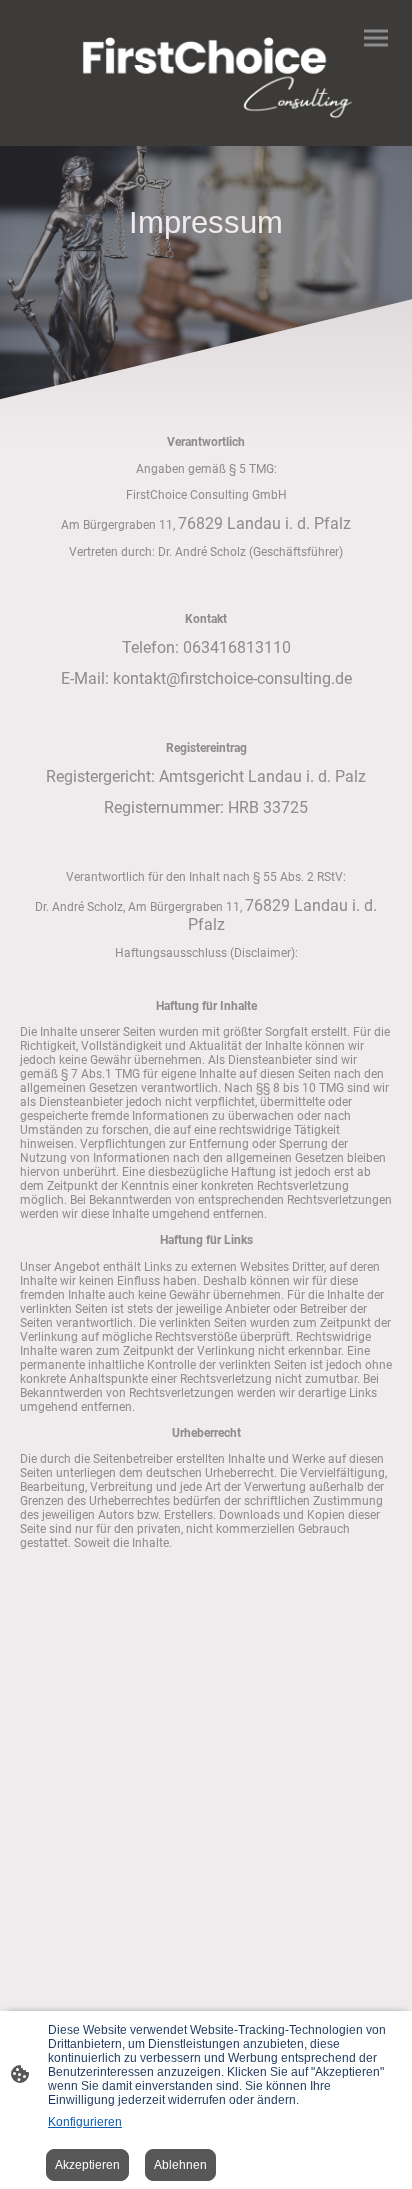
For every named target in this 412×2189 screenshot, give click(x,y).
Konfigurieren (85, 2122)
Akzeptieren (87, 2165)
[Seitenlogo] (206, 65)
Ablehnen (180, 2165)
